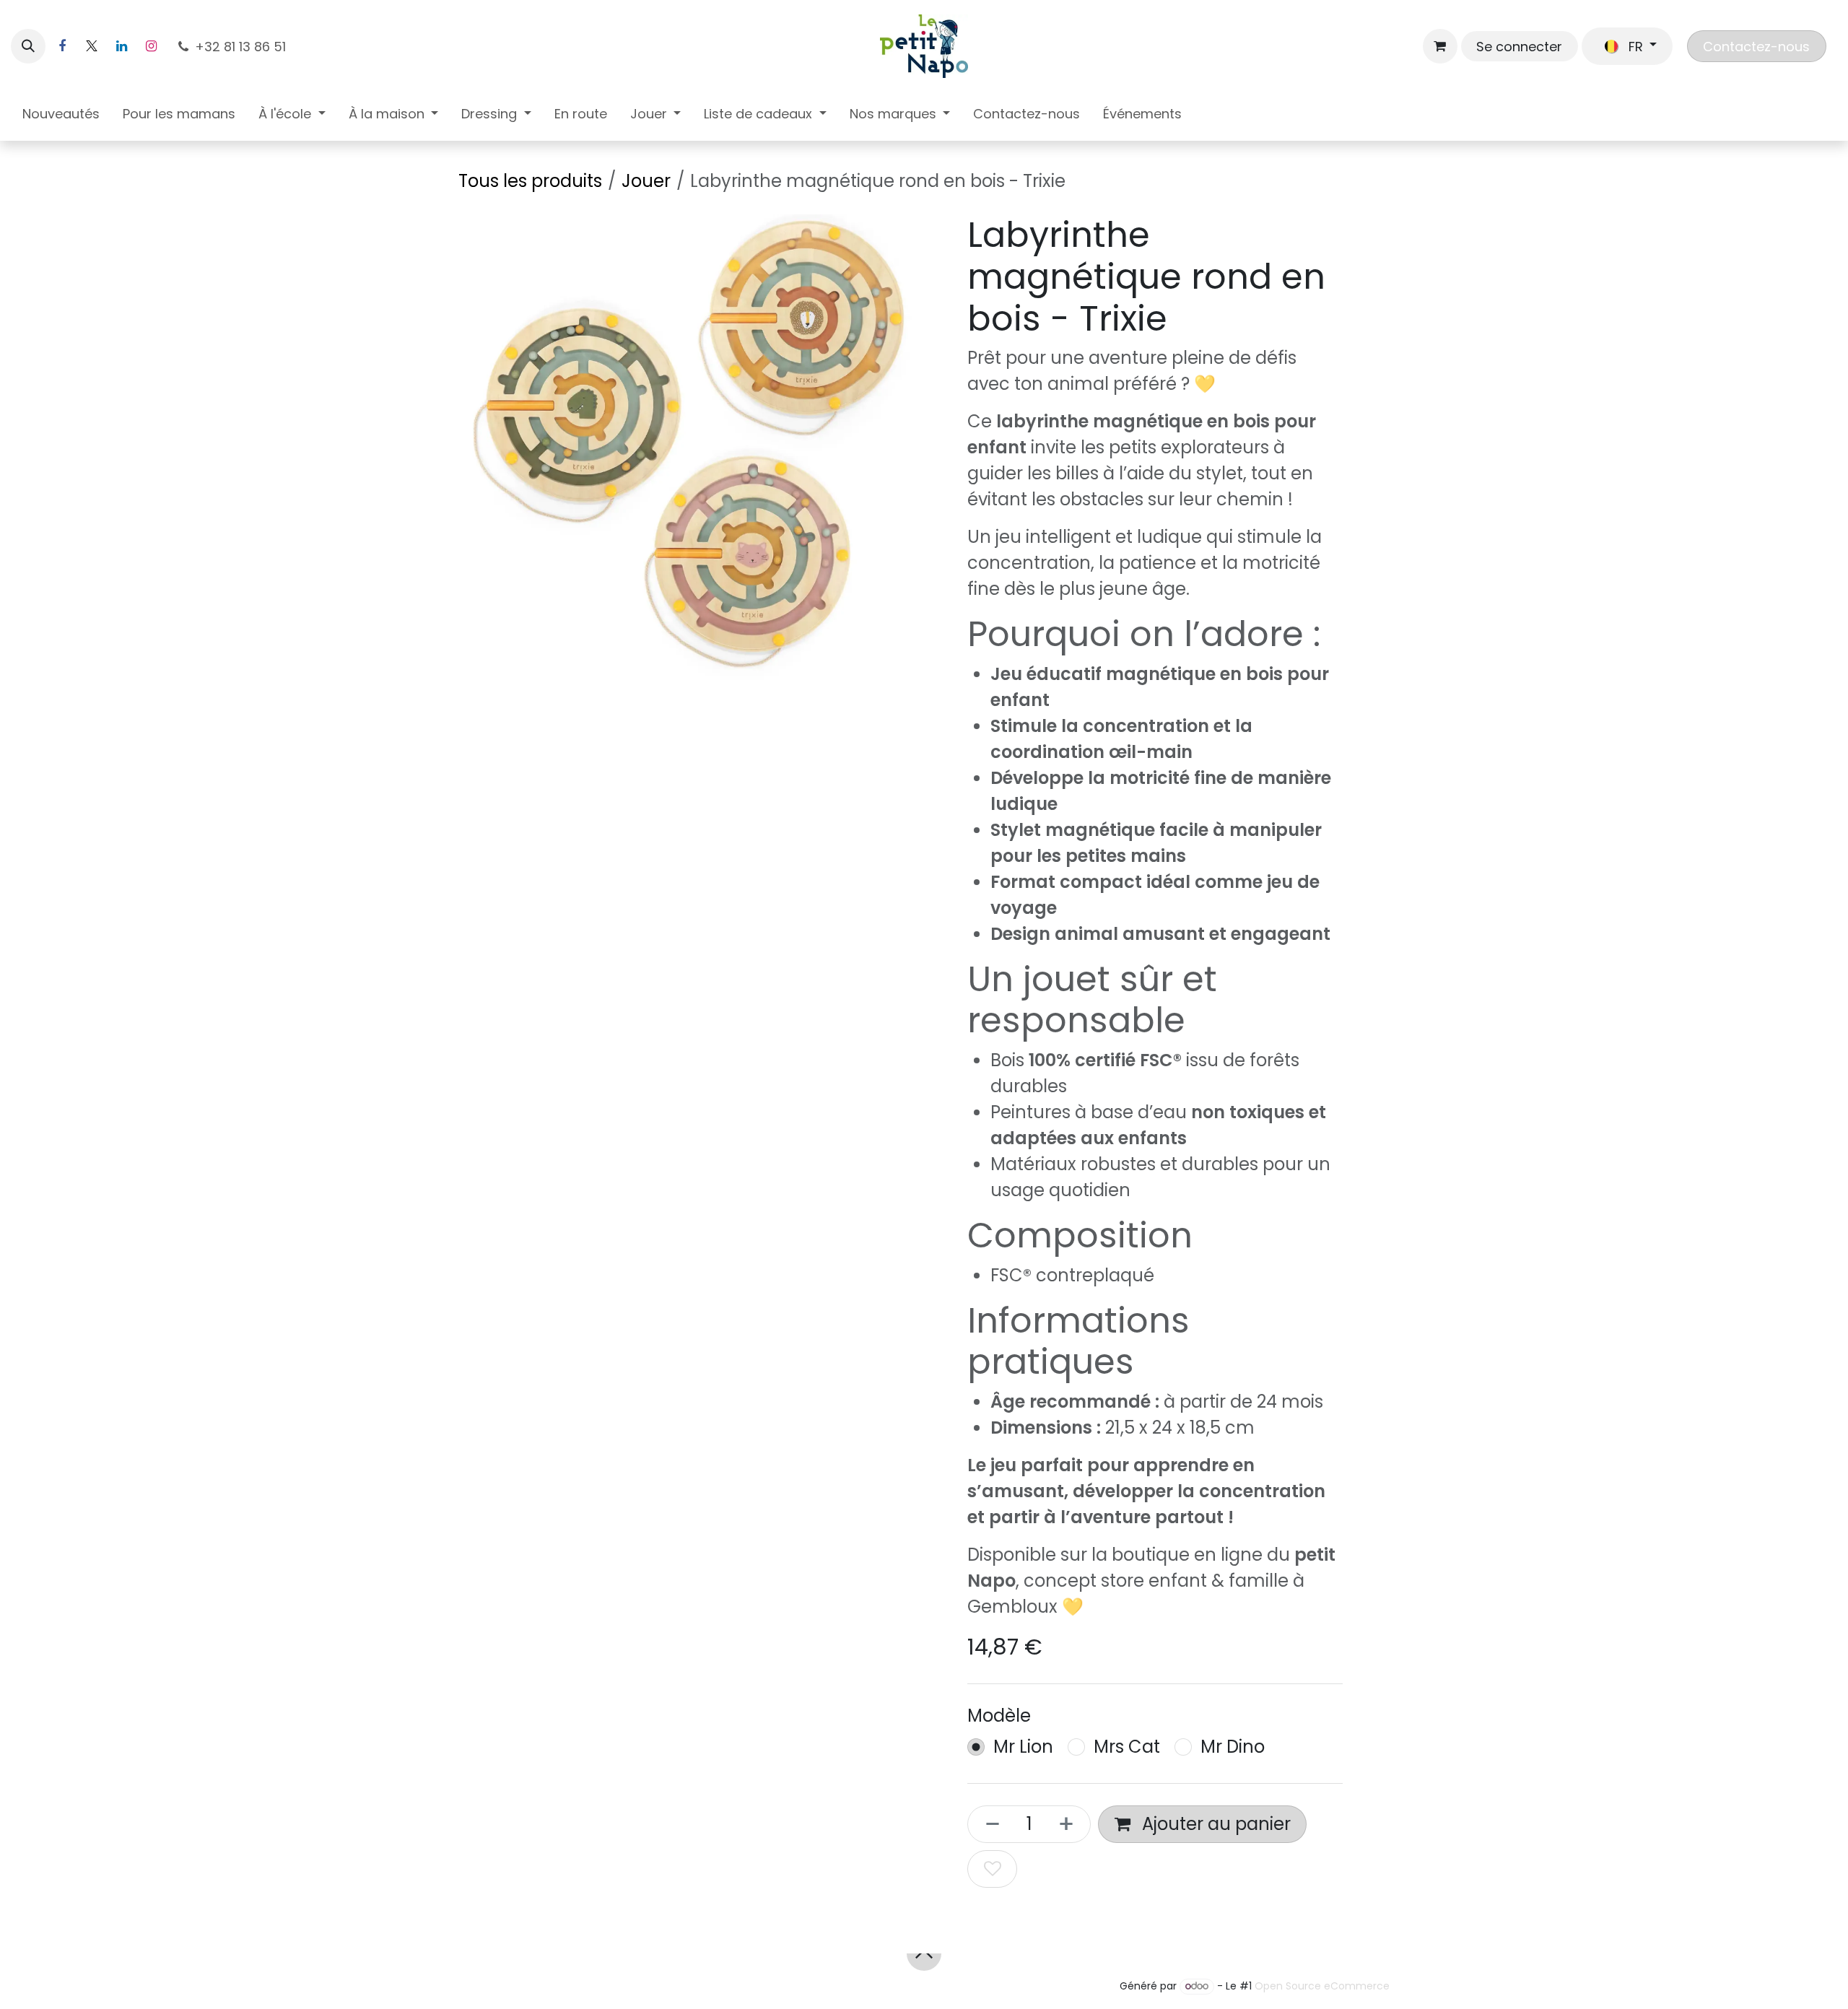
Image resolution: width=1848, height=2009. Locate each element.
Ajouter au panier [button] (1214, 1824)
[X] (92, 46)
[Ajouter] (1071, 1824)
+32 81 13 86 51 (242, 47)
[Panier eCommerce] (1440, 46)
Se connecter (1519, 47)
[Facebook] (62, 46)
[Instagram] (151, 46)
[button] (28, 46)
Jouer (646, 181)
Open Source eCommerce (1322, 1986)
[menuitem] (61, 117)
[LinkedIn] (121, 46)
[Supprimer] (988, 1824)
